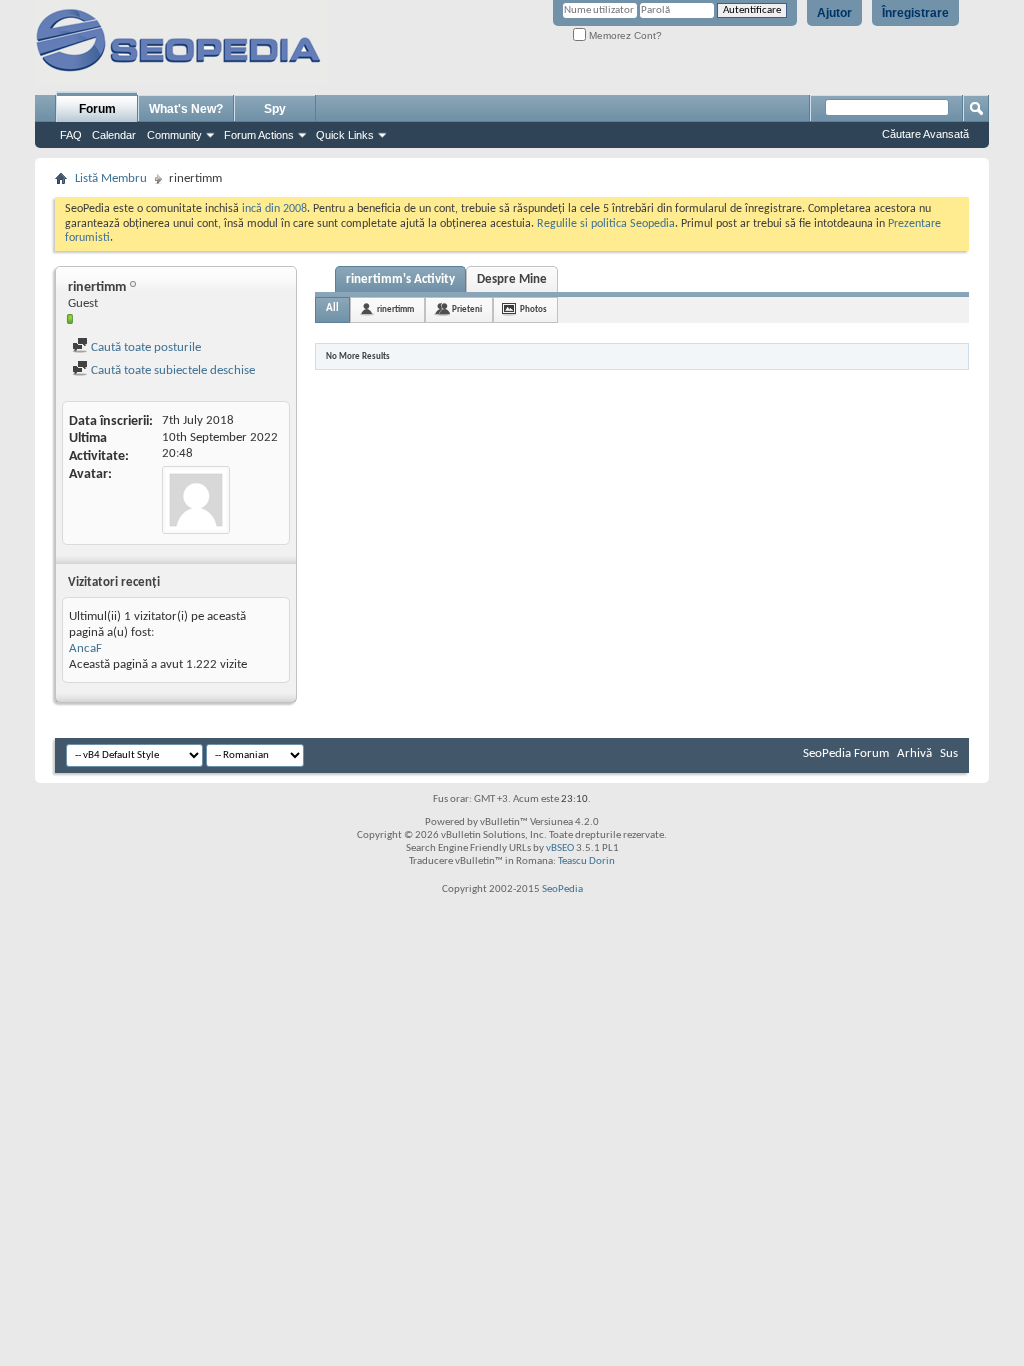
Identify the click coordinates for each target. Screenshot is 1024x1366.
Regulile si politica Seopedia (606, 224)
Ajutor (834, 13)
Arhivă (914, 753)
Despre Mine (512, 279)
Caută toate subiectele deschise (171, 370)
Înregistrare (915, 13)
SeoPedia (562, 889)
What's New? (186, 109)
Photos (533, 309)
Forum (97, 109)
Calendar (114, 135)
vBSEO (560, 848)
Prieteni (467, 309)
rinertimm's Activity (400, 279)
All (332, 308)
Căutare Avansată (925, 134)
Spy (275, 109)
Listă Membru (111, 178)
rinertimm (395, 309)
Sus (949, 753)
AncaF (85, 648)
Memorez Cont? (624, 35)
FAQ (71, 135)
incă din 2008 (274, 209)
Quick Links (345, 135)
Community (174, 135)
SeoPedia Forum (846, 753)
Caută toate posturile (144, 347)
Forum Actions (259, 135)
